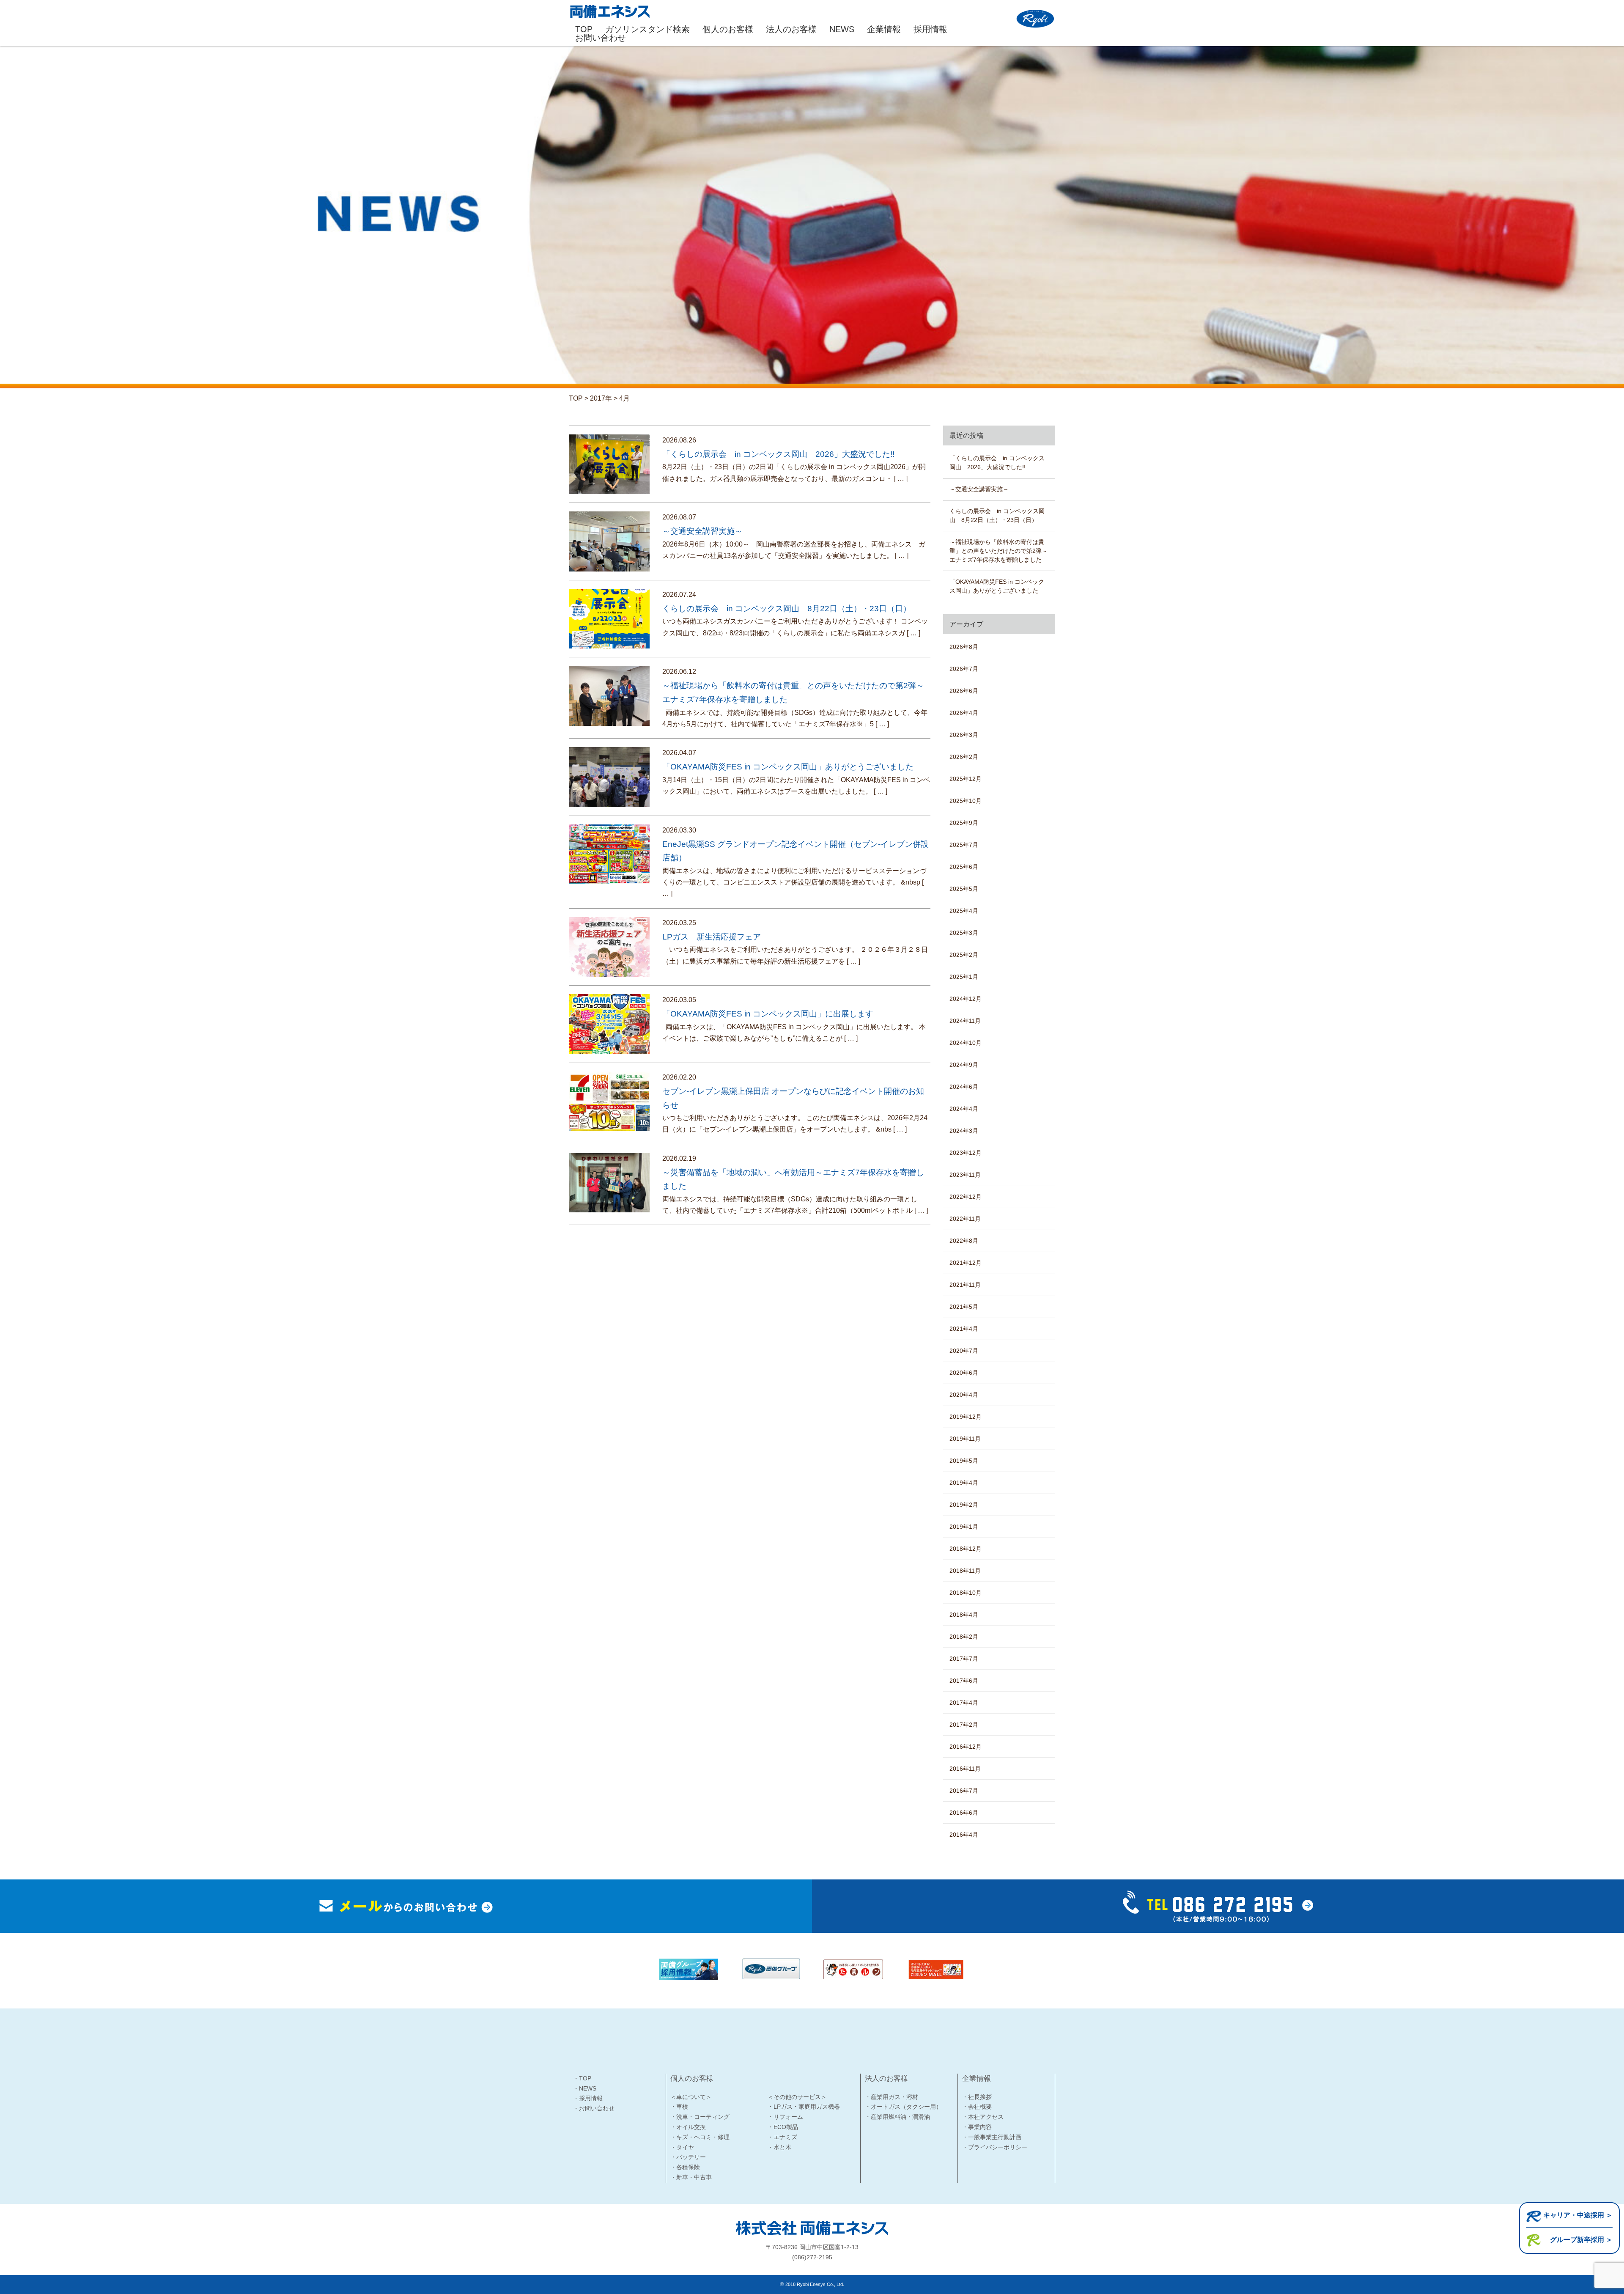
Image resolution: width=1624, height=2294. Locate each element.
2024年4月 (964, 1109)
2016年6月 (964, 1813)
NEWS (842, 29)
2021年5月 (964, 1307)
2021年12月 (966, 1263)
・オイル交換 (688, 2127)
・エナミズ (782, 2137)
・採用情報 (588, 2098)
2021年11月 (965, 1285)
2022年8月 (964, 1241)
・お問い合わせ (594, 2108)
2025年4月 (964, 911)
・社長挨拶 (977, 2097)
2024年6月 (964, 1087)
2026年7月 (964, 669)
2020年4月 (964, 1395)
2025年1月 (964, 977)
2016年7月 (964, 1791)
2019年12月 (966, 1417)
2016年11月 (965, 1769)
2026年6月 (964, 691)
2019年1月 (964, 1527)
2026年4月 (964, 713)
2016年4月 (964, 1835)
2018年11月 (965, 1571)
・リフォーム (785, 2117)
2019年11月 (965, 1439)
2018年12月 (966, 1549)
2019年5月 (964, 1461)
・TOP (582, 2078)
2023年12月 (966, 1153)
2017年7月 (964, 1659)
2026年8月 (964, 647)
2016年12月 (966, 1747)
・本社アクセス (983, 2117)
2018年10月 (966, 1593)
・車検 (679, 2107)
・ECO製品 (783, 2127)
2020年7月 (964, 1351)
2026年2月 (964, 757)
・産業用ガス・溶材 (892, 2097)
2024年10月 (966, 1043)
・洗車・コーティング (700, 2117)
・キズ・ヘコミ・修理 (700, 2137)
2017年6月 (964, 1681)
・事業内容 (977, 2127)
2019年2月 (964, 1505)
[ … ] (901, 479)
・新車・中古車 (691, 2177)
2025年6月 (964, 867)
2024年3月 (964, 1131)
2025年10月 (966, 801)
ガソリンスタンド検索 (647, 29)
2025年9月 (964, 823)
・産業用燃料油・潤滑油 (897, 2117)
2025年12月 (966, 779)
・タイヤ (682, 2147)
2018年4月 (964, 1615)
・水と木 (779, 2147)
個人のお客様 (728, 29)
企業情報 (884, 29)
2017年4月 (964, 1703)
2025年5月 (964, 889)
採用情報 (930, 29)
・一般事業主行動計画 (992, 2137)
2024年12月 (966, 999)
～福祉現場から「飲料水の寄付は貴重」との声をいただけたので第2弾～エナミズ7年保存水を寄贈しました (999, 551)
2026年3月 (964, 735)
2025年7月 (964, 845)
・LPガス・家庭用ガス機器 (804, 2107)
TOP (584, 29)
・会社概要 (977, 2107)
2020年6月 (964, 1373)
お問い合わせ (601, 38)
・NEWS (585, 2088)
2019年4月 (964, 1483)
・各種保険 (685, 2167)
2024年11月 (965, 1021)
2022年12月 (966, 1197)
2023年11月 (965, 1175)
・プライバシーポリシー (995, 2147)
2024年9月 (964, 1065)
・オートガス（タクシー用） (903, 2107)
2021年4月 (964, 1329)
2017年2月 (964, 1725)
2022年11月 (965, 1219)
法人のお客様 (791, 29)
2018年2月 (964, 1637)
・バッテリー (688, 2157)
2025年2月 (964, 955)
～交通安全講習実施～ (979, 489)
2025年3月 (964, 933)
